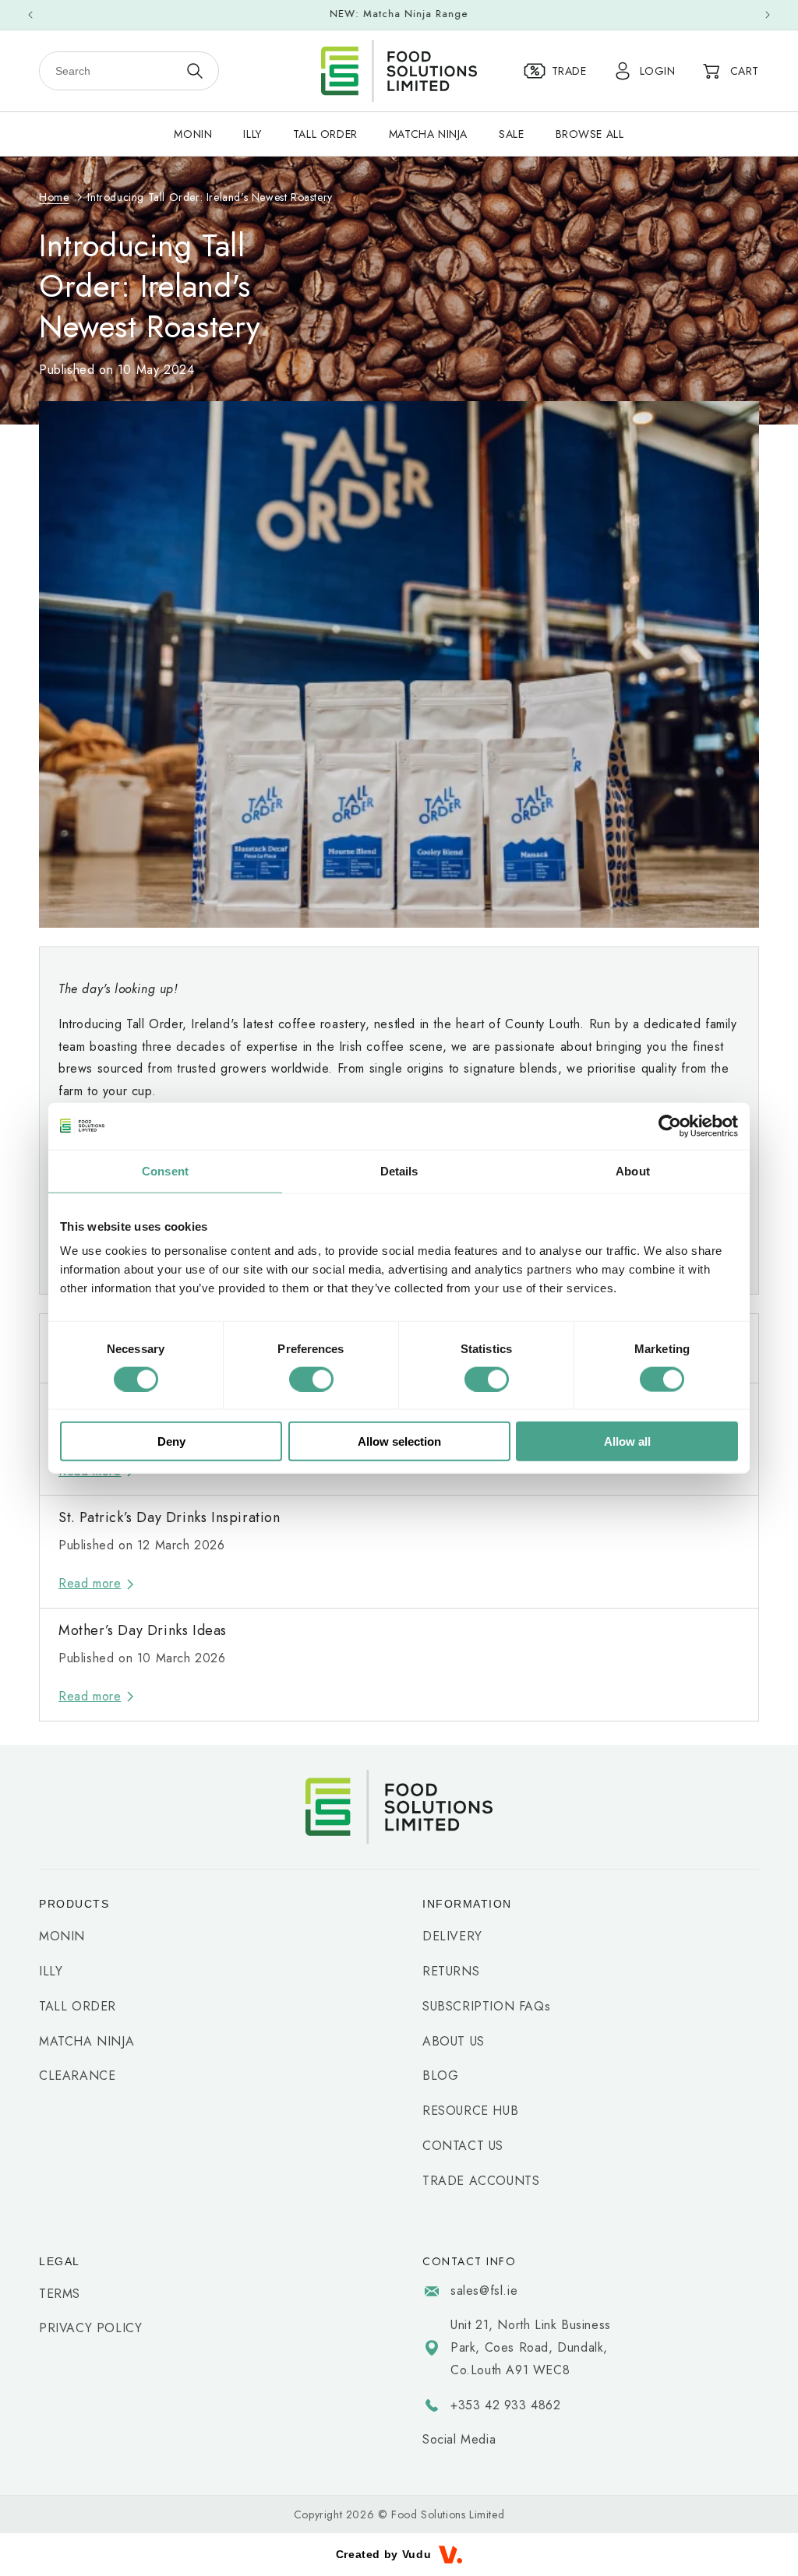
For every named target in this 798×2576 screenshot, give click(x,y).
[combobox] (109, 71)
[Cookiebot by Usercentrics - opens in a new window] (670, 1126)
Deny (171, 1441)
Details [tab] (399, 1170)
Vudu (417, 2554)
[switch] (311, 1379)
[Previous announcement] (30, 15)
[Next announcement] (768, 15)
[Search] (195, 71)
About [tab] (633, 1170)
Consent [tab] (165, 1170)
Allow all (627, 1441)
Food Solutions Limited (448, 2514)
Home (54, 197)
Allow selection (399, 1441)
